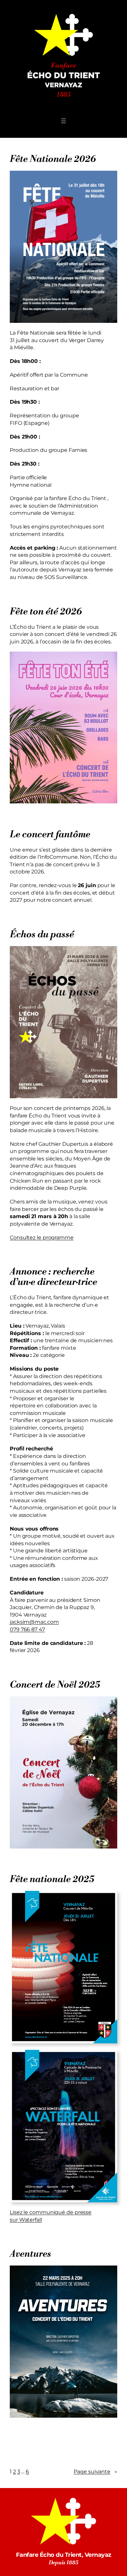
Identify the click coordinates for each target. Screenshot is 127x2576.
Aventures (30, 2254)
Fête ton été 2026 (46, 612)
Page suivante (95, 2471)
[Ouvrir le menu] (63, 121)
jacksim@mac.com (34, 1622)
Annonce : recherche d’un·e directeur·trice (53, 1277)
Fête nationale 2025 (52, 1879)
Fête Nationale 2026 (53, 159)
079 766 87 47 (27, 1629)
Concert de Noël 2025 (55, 1685)
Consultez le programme (42, 1237)
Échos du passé (42, 935)
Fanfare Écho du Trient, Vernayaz (64, 2555)
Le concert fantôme (50, 835)
